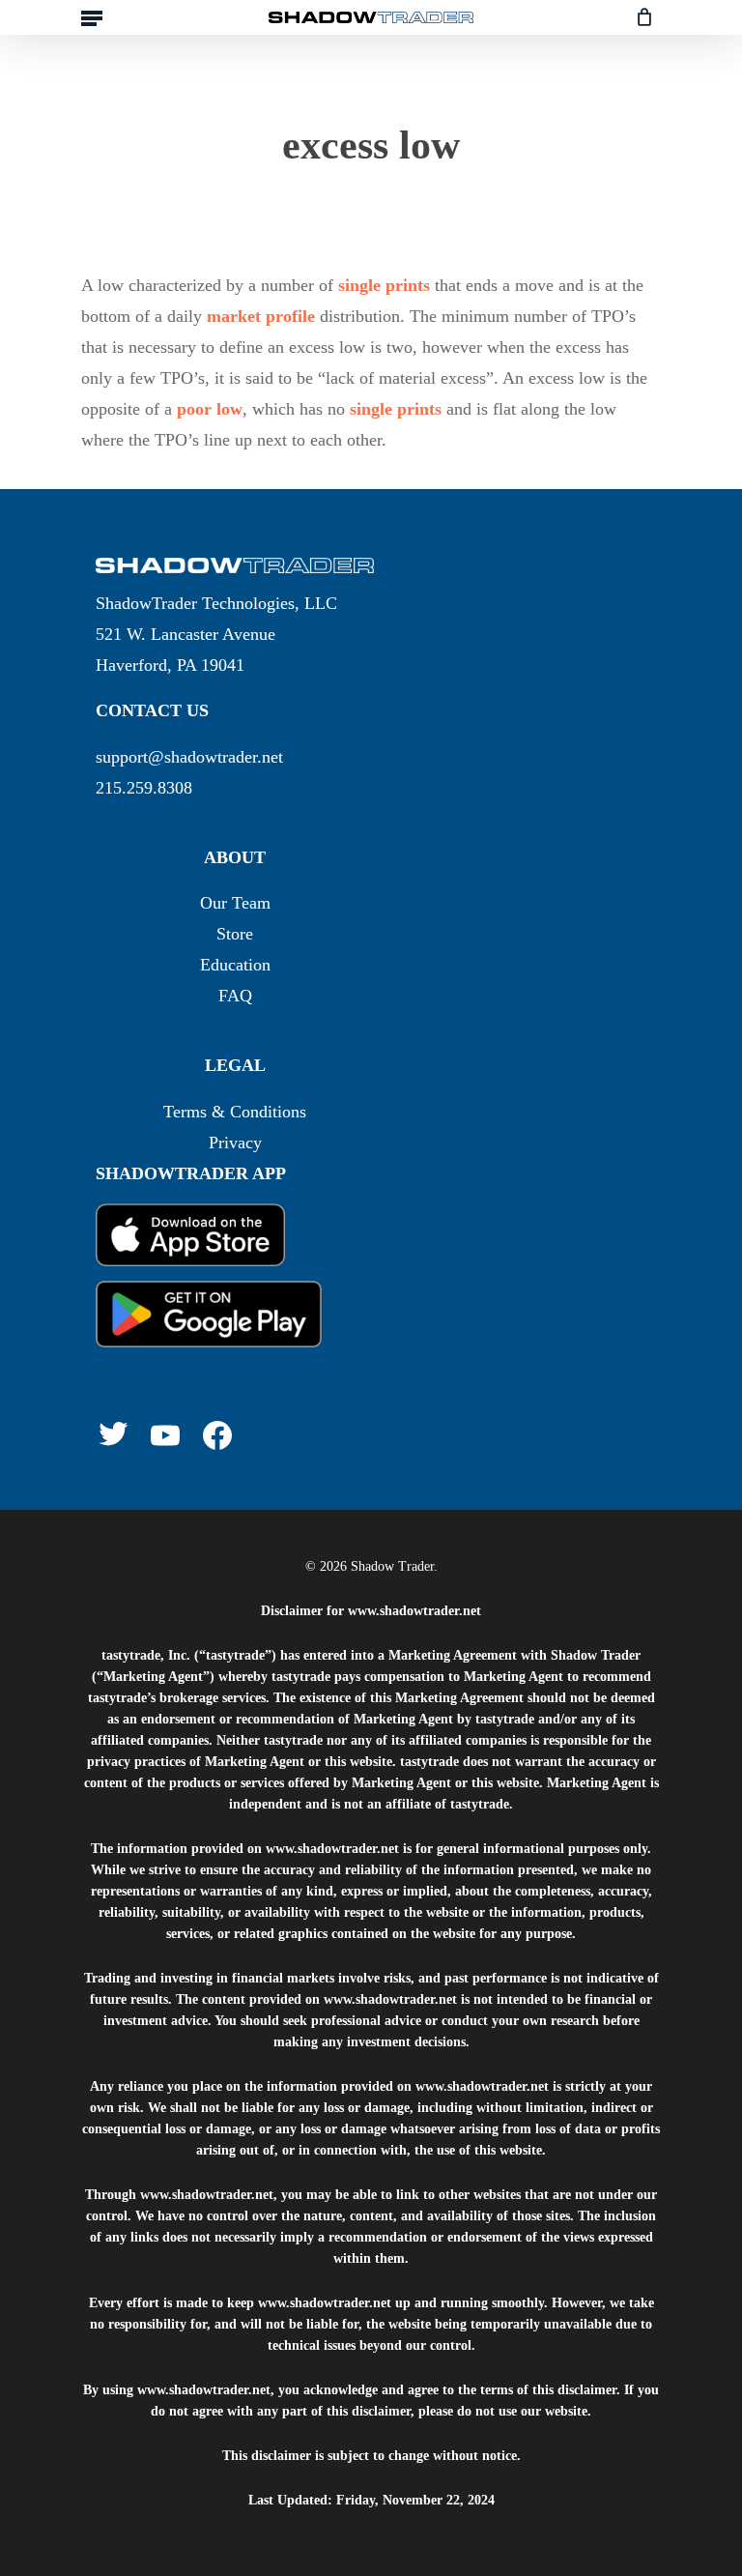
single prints (384, 285)
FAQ (235, 996)
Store (235, 934)
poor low (210, 409)
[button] (92, 17)
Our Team (235, 903)
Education (235, 965)
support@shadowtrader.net (189, 757)
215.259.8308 (144, 788)
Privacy (235, 1143)
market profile (261, 316)
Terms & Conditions (235, 1112)
